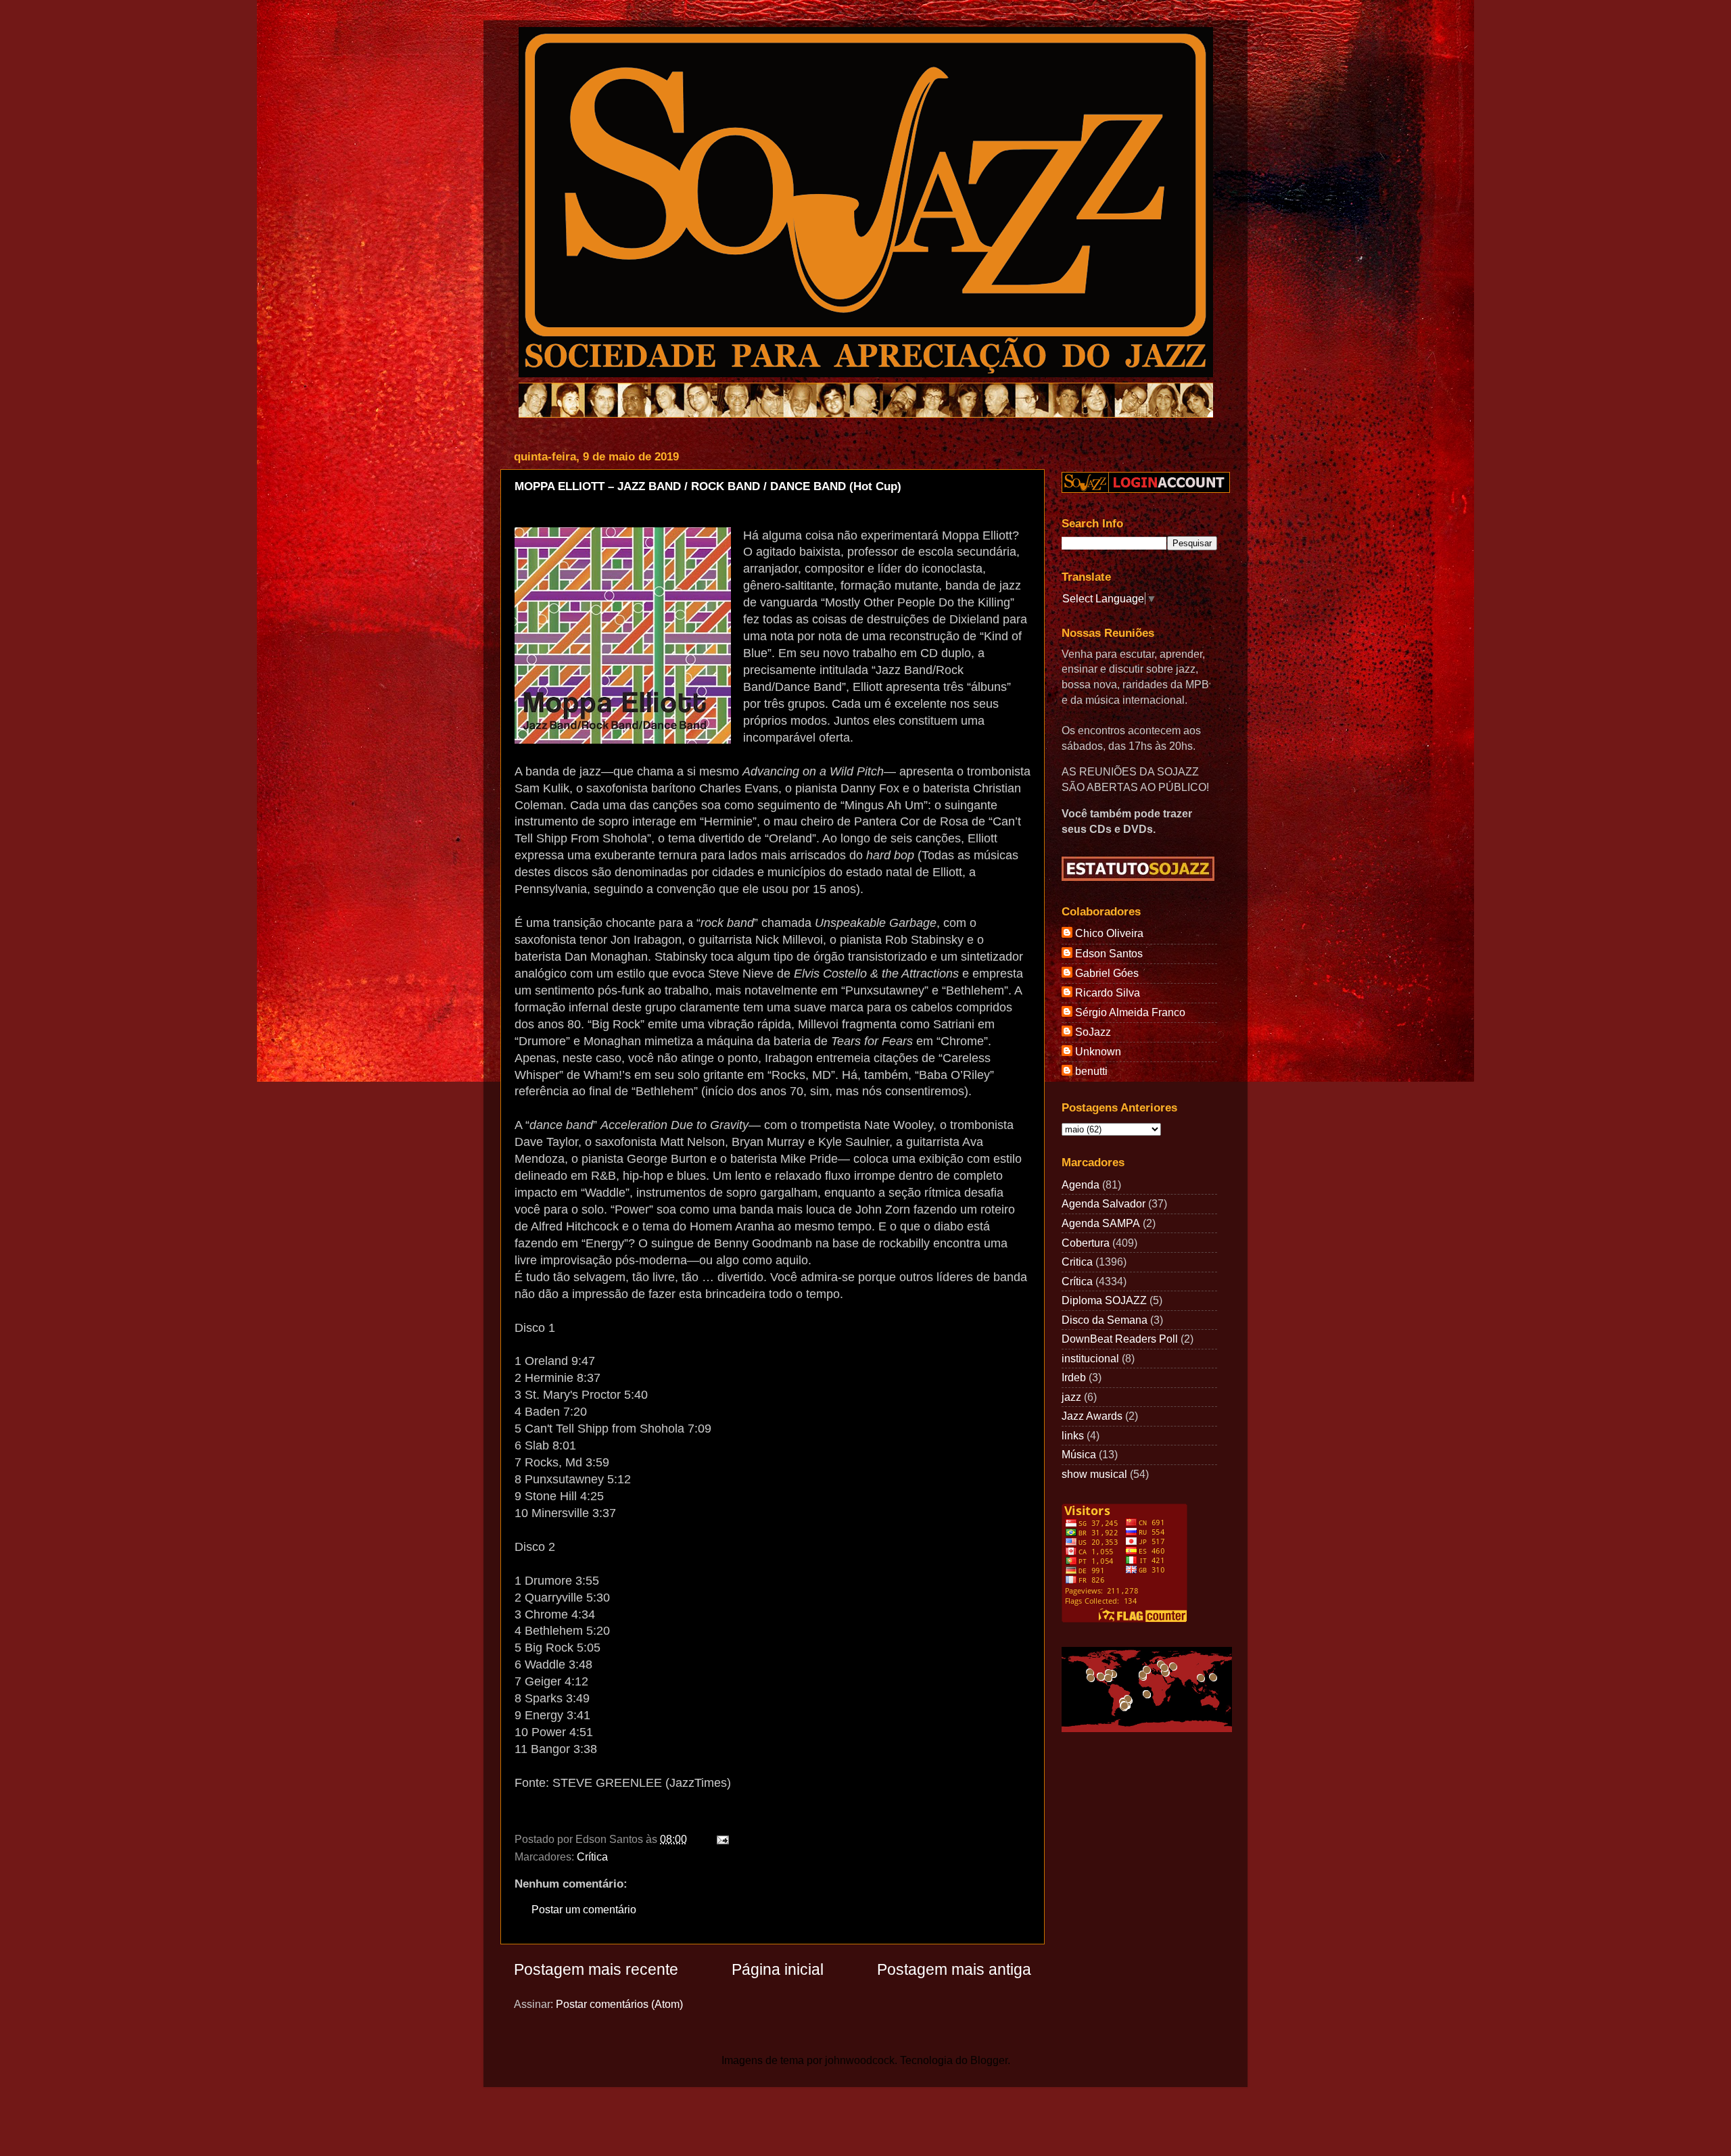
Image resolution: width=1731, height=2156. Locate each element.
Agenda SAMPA (1101, 1223)
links (1073, 1435)
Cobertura (1086, 1243)
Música (1079, 1454)
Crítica (592, 1856)
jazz (1071, 1397)
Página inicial (778, 1969)
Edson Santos (1109, 953)
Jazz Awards (1092, 1416)
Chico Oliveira (1109, 933)
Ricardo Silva (1108, 992)
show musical (1094, 1474)
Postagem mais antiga (954, 1969)
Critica (1077, 1262)
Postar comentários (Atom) (619, 2004)
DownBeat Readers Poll (1120, 1339)
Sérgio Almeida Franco (1130, 1012)
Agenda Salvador (1104, 1203)
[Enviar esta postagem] (720, 1839)
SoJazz (1093, 1032)
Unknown (1098, 1051)
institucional (1090, 1358)
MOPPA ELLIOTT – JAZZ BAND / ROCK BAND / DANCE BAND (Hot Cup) (708, 486)
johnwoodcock (860, 2060)
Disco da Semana (1105, 1320)
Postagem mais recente (596, 1969)
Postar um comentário (584, 1909)
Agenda (1081, 1184)
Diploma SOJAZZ (1104, 1300)
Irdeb (1074, 1377)
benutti (1091, 1071)
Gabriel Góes (1107, 973)
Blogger (989, 2060)
